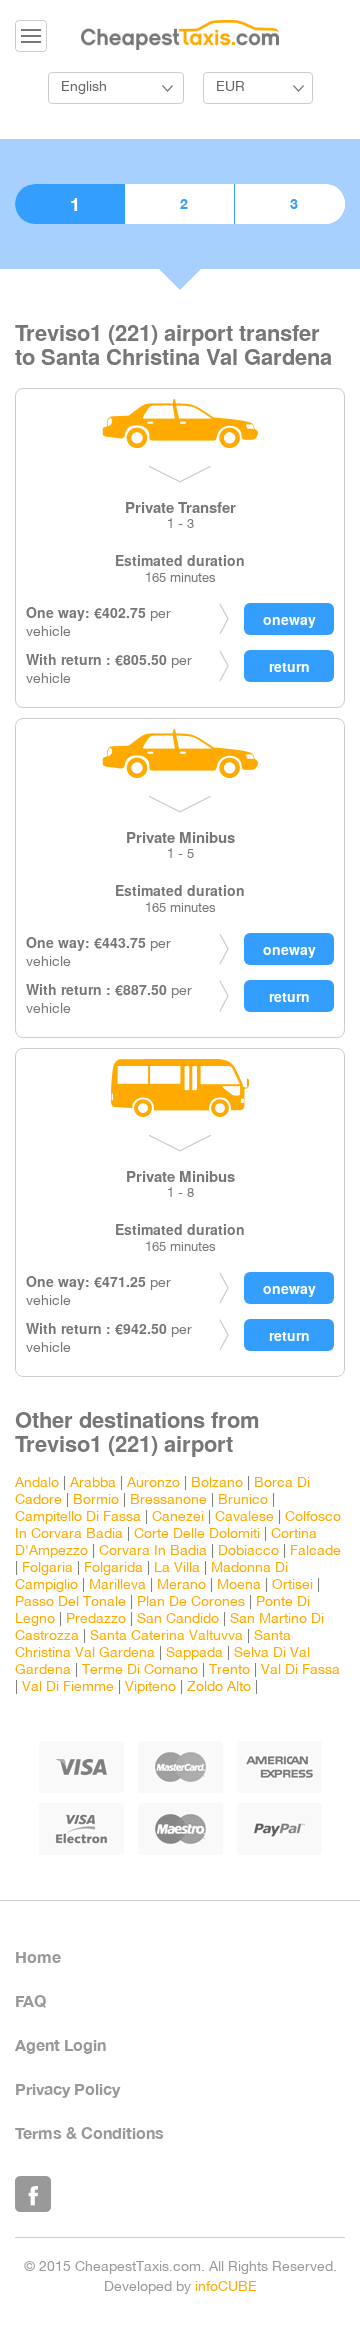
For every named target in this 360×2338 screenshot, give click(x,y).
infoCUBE (226, 2287)
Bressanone (168, 1500)
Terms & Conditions (89, 2132)
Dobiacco (248, 1551)
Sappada (194, 1653)
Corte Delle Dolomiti (197, 1534)
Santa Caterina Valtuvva (166, 1636)
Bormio (96, 1500)
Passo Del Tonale (70, 1602)
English (84, 87)
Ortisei (292, 1585)
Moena (239, 1585)
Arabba (93, 1483)
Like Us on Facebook (33, 2194)
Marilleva (117, 1585)
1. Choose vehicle (69, 204)
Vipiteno (150, 1687)
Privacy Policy (67, 2088)
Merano (181, 1585)
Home (38, 1956)
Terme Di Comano (140, 1670)
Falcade (315, 1551)
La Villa (177, 1568)
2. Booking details (179, 204)
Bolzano (217, 1483)
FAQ (30, 2000)
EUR (230, 87)
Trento (229, 1670)
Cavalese (244, 1517)
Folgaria (47, 1568)
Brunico (243, 1500)
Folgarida (113, 1568)
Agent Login (60, 2044)
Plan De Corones (191, 1602)
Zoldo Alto (219, 1687)
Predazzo (96, 1619)
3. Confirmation (290, 204)
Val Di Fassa (300, 1670)
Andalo (37, 1483)
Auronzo (153, 1483)
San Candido (178, 1619)
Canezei (178, 1517)
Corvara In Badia (153, 1551)
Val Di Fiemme (68, 1687)
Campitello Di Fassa (78, 1517)
